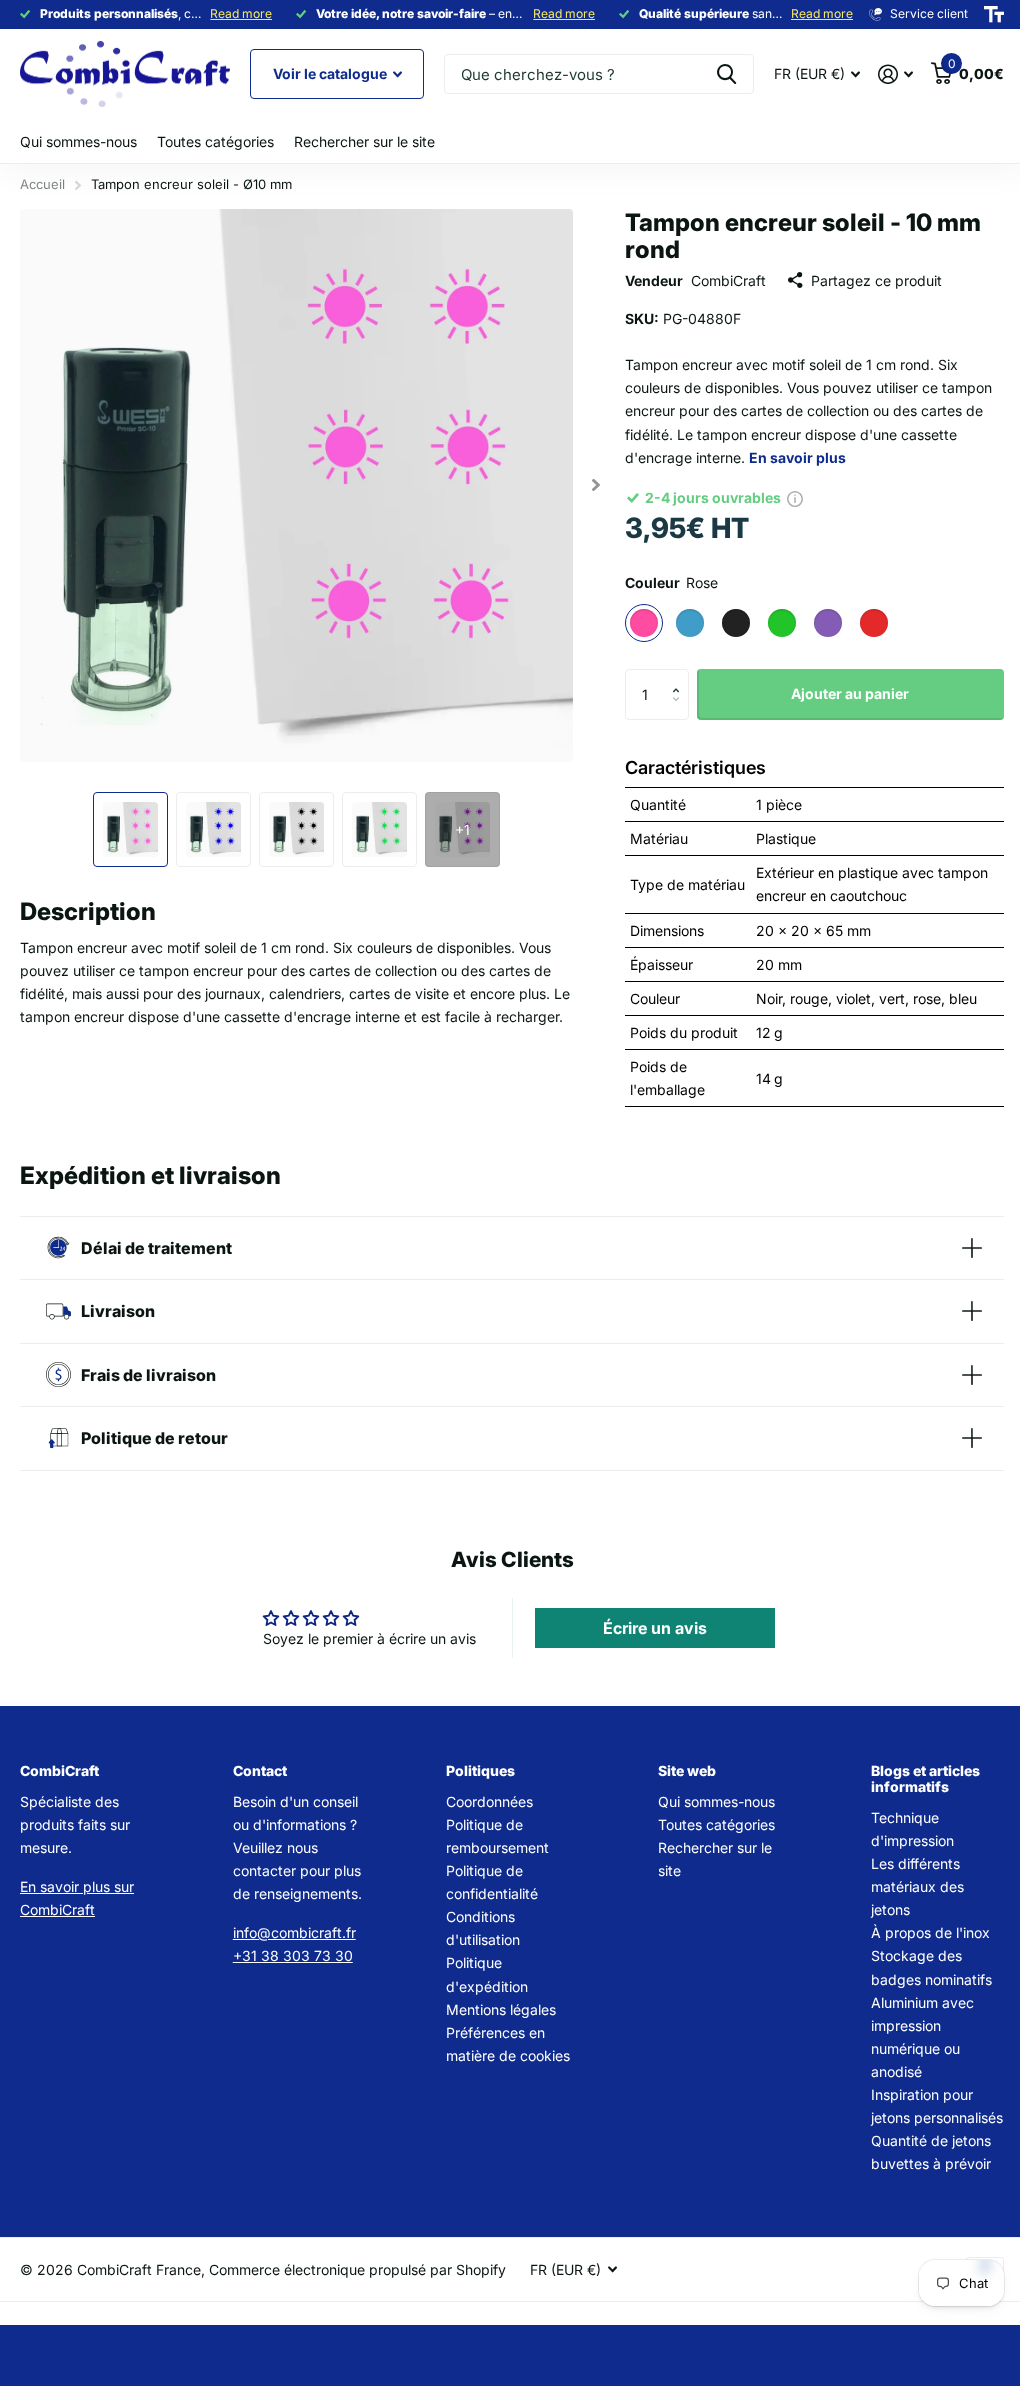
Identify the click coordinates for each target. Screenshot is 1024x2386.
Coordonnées (482, 1801)
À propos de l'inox (918, 1932)
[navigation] (130, 829)
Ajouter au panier (850, 693)
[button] (681, 676)
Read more (241, 13)
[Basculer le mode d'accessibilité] (994, 14)
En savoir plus (797, 457)
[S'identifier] (895, 74)
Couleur (671, 582)
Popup (795, 497)
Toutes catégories (215, 141)
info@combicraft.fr (291, 1932)
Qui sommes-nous (78, 141)
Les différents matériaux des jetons (905, 1886)
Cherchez (726, 74)
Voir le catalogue (331, 73)
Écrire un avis (646, 1628)
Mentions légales (494, 2009)
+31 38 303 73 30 (290, 1955)
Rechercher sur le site (364, 141)
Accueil (42, 184)
